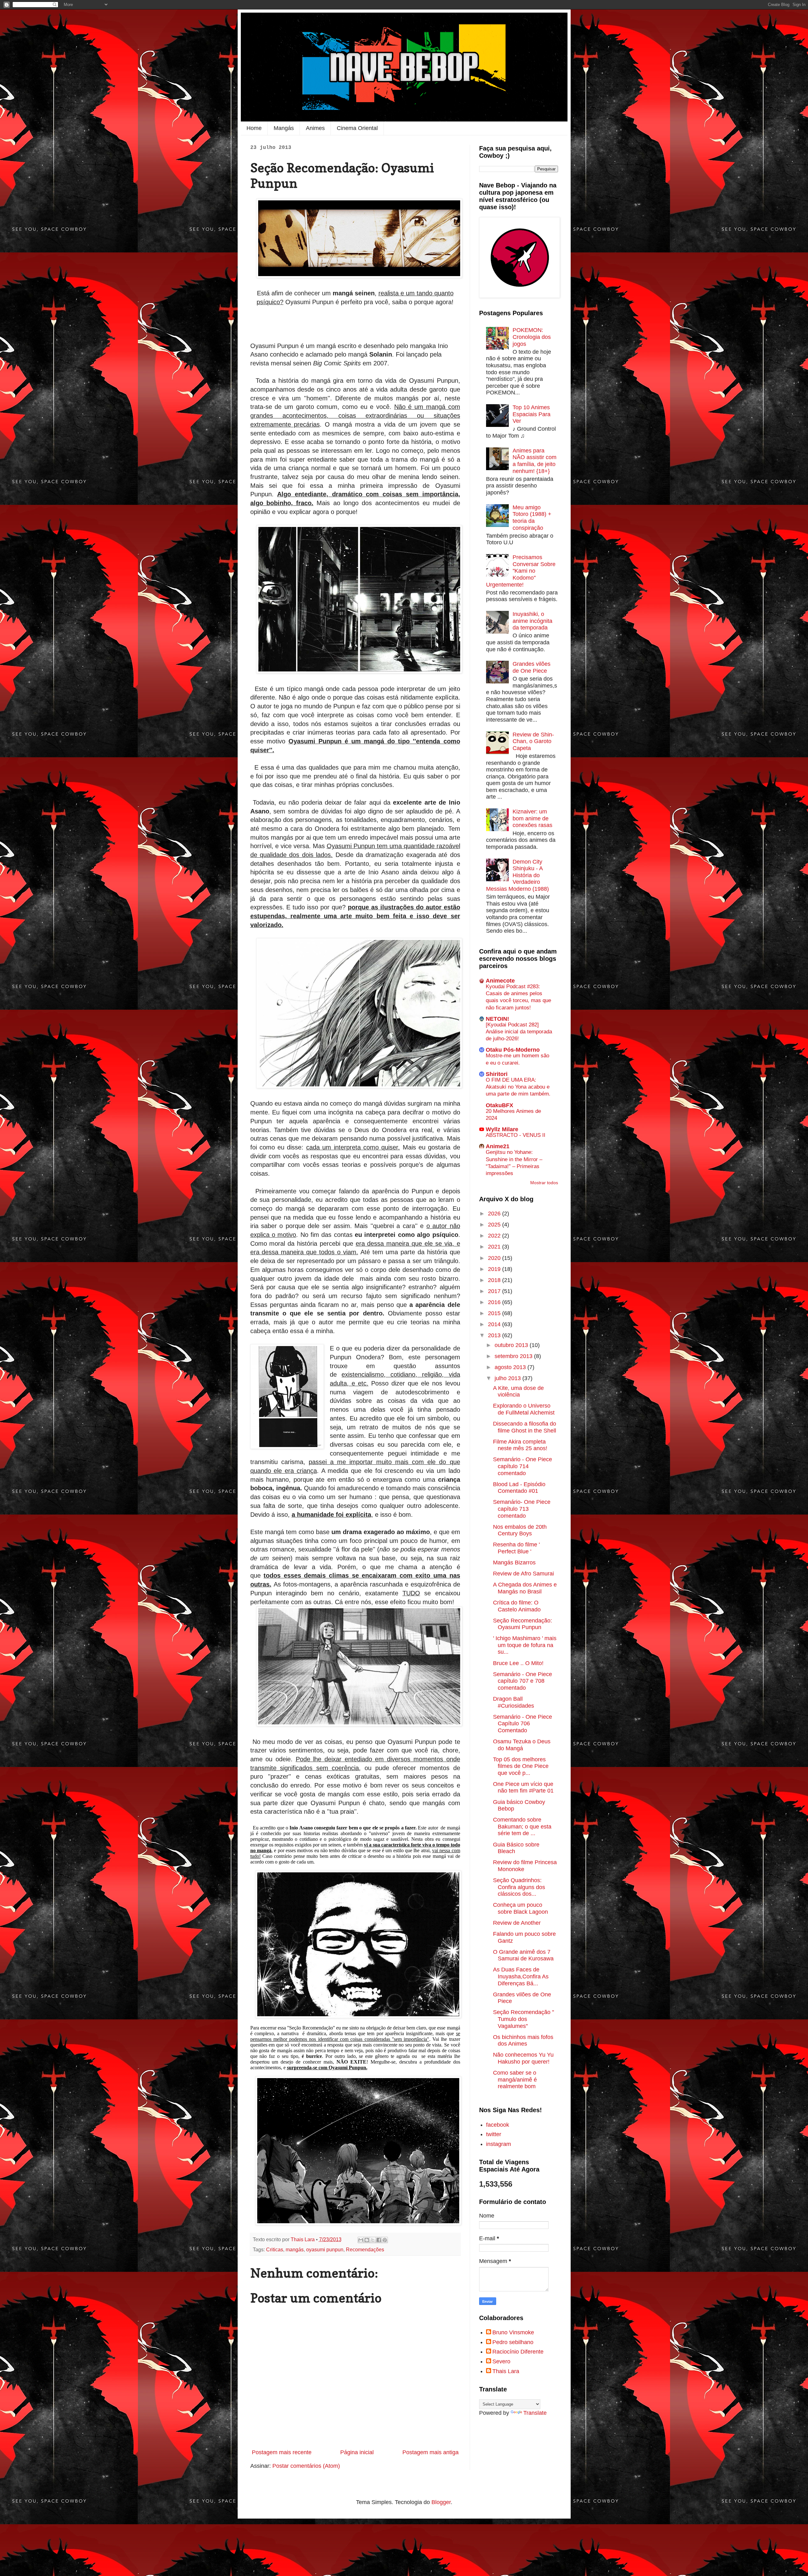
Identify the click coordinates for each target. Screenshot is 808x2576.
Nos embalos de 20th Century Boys (520, 1530)
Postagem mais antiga (431, 2452)
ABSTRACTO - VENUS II (516, 1135)
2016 (495, 1302)
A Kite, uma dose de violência (518, 1391)
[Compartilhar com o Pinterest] (385, 2240)
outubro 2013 (512, 1345)
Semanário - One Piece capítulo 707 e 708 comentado (523, 1681)
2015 (495, 1313)
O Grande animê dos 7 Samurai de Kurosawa (523, 1955)
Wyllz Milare (502, 1129)
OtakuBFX (499, 1105)
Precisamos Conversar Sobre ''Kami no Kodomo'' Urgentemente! (521, 571)
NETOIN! (497, 1019)
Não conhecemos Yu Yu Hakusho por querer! (523, 2058)
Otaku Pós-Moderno (513, 1050)
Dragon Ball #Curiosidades (514, 1702)
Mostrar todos (544, 1183)
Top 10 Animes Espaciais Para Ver (532, 414)
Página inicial (357, 2452)
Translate (535, 2413)
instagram (499, 2144)
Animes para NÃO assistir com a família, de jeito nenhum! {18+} (535, 461)
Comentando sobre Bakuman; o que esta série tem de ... (522, 1826)
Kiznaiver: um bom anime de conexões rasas (532, 818)
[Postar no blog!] (367, 2240)
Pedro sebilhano (513, 2342)
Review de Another (517, 1923)
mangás (295, 2249)
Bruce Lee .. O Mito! (518, 1663)
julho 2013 (508, 1378)
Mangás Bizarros (514, 1563)
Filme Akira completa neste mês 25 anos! (520, 1445)
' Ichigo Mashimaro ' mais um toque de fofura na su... (525, 1645)
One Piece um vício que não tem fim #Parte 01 (523, 1787)
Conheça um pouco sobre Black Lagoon (520, 1908)
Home (254, 128)
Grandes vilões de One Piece (532, 667)
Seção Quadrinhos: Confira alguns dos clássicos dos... (519, 1887)
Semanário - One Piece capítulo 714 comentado (523, 1466)
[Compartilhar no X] (373, 2240)
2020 (495, 1258)
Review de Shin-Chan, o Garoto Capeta (533, 741)
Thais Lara (506, 2371)
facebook (498, 2125)
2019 (495, 1269)
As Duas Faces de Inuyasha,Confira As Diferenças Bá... (521, 1976)
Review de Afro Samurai (523, 1574)
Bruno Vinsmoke (513, 2332)
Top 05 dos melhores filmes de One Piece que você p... (521, 1766)
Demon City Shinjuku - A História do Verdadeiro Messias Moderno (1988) (517, 875)
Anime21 (498, 1146)
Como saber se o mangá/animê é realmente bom (515, 2080)
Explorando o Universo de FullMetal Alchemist (524, 1409)
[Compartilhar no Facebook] (379, 2240)
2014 (495, 1324)
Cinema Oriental (357, 128)
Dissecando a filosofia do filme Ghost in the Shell (525, 1427)
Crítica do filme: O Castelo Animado (517, 1606)
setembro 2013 (514, 1356)
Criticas (275, 2249)
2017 (495, 1291)
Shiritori (497, 1074)
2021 (495, 1247)
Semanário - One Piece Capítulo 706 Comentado (523, 1724)
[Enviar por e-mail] (361, 2240)
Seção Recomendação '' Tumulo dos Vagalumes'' (523, 2019)
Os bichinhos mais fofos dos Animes (523, 2041)
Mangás (284, 128)
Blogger (441, 2502)
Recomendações (365, 2249)
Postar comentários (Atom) (306, 2466)
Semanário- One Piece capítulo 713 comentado (522, 1509)
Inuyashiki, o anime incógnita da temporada (532, 621)
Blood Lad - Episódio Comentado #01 (519, 1488)
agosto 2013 (511, 1367)
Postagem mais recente (282, 2452)
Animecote (500, 981)
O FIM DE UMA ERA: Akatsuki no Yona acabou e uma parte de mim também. (518, 1087)
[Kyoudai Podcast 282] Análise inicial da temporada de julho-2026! (519, 1032)
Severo (501, 2361)
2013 (495, 1335)
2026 (495, 1214)
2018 (495, 1280)
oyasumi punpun (325, 2249)
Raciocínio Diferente (518, 2352)
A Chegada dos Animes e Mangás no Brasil (525, 1588)
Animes (315, 128)
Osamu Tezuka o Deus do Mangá (522, 1745)
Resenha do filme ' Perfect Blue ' (516, 1548)
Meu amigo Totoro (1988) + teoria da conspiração (532, 518)
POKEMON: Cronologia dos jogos (532, 337)
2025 (495, 1225)
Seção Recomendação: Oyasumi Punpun (523, 1624)
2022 (495, 1236)
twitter (494, 2134)
